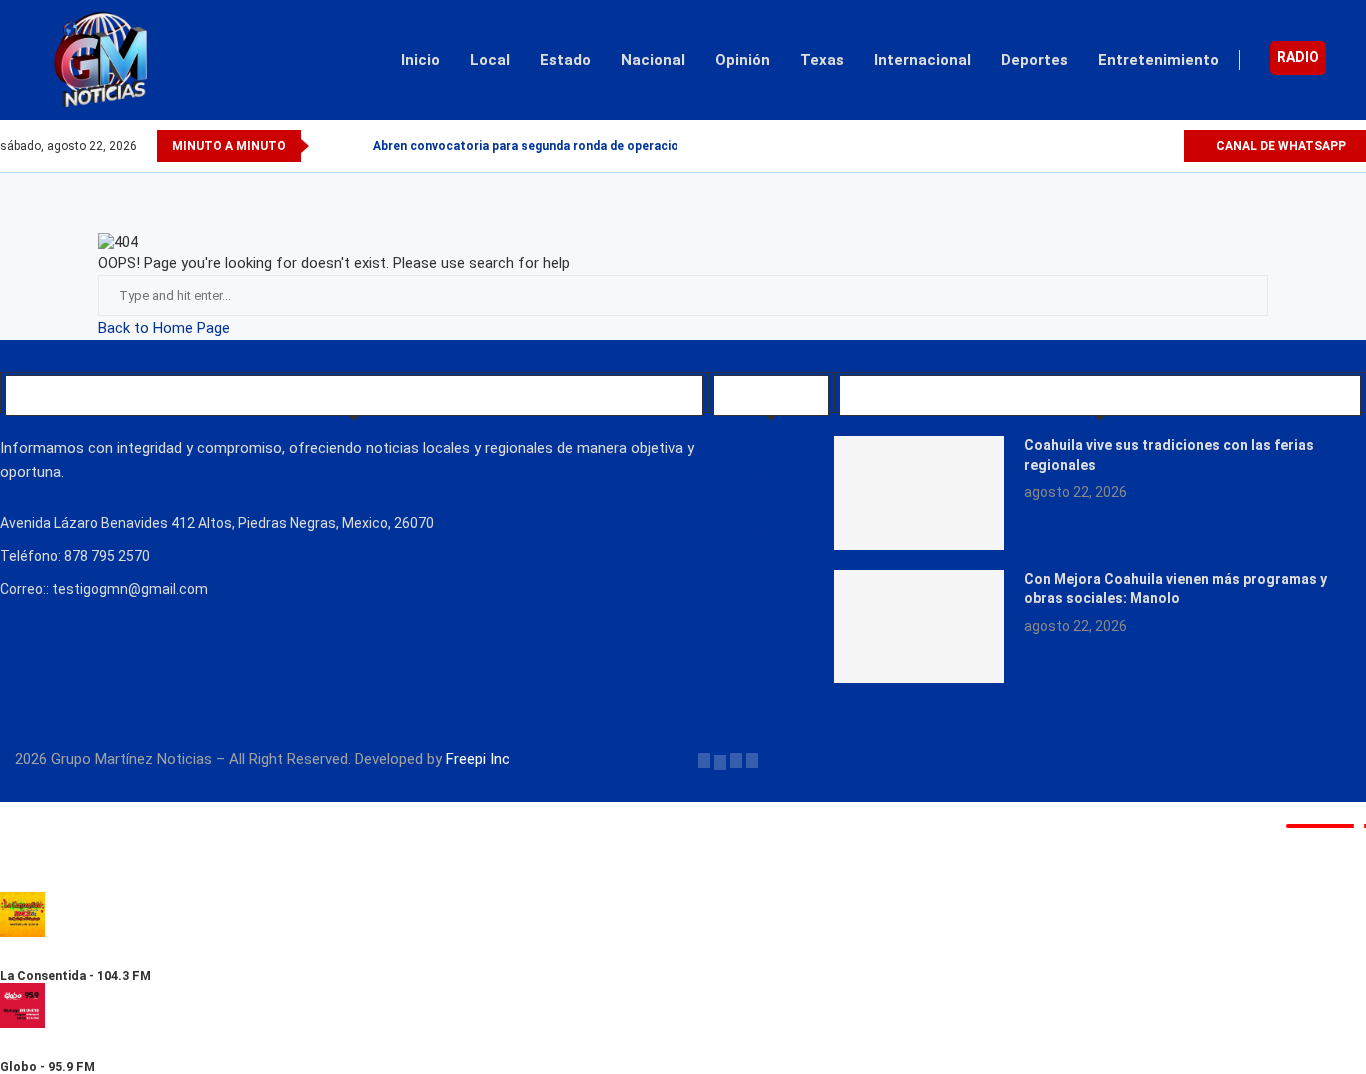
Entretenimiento (1158, 60)
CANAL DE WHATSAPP (1279, 146)
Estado (565, 60)
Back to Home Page (164, 328)
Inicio (420, 60)
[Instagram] (1144, 146)
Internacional (922, 60)
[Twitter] (1121, 146)
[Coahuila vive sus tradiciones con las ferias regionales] (919, 492)
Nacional (653, 60)
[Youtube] (1167, 146)
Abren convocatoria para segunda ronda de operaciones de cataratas (576, 146)
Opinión (742, 60)
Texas (822, 60)
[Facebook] (1098, 146)
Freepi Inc (478, 759)
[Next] (354, 146)
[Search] (1356, 60)
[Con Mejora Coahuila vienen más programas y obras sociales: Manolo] (919, 626)
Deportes (1034, 60)
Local (490, 60)
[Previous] (328, 146)
